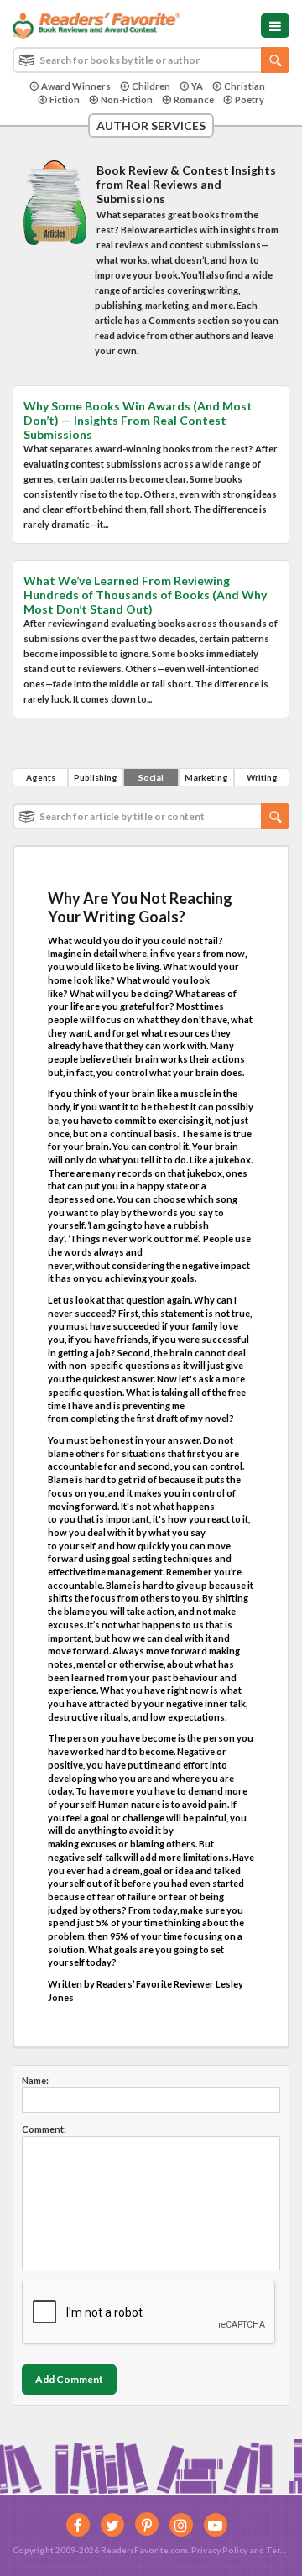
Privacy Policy (219, 2550)
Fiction (65, 99)
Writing (262, 777)
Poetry (250, 99)
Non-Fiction (127, 99)
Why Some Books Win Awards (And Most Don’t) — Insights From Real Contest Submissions (138, 420)
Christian (245, 86)
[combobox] (151, 60)
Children (151, 86)
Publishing (96, 777)
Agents (41, 777)
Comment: (44, 2129)
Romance (194, 99)
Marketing (206, 777)
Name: (35, 2080)
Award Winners (76, 86)
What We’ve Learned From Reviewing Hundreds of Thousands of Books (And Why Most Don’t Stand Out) (145, 595)
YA (197, 86)
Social (151, 777)
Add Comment (69, 2379)
